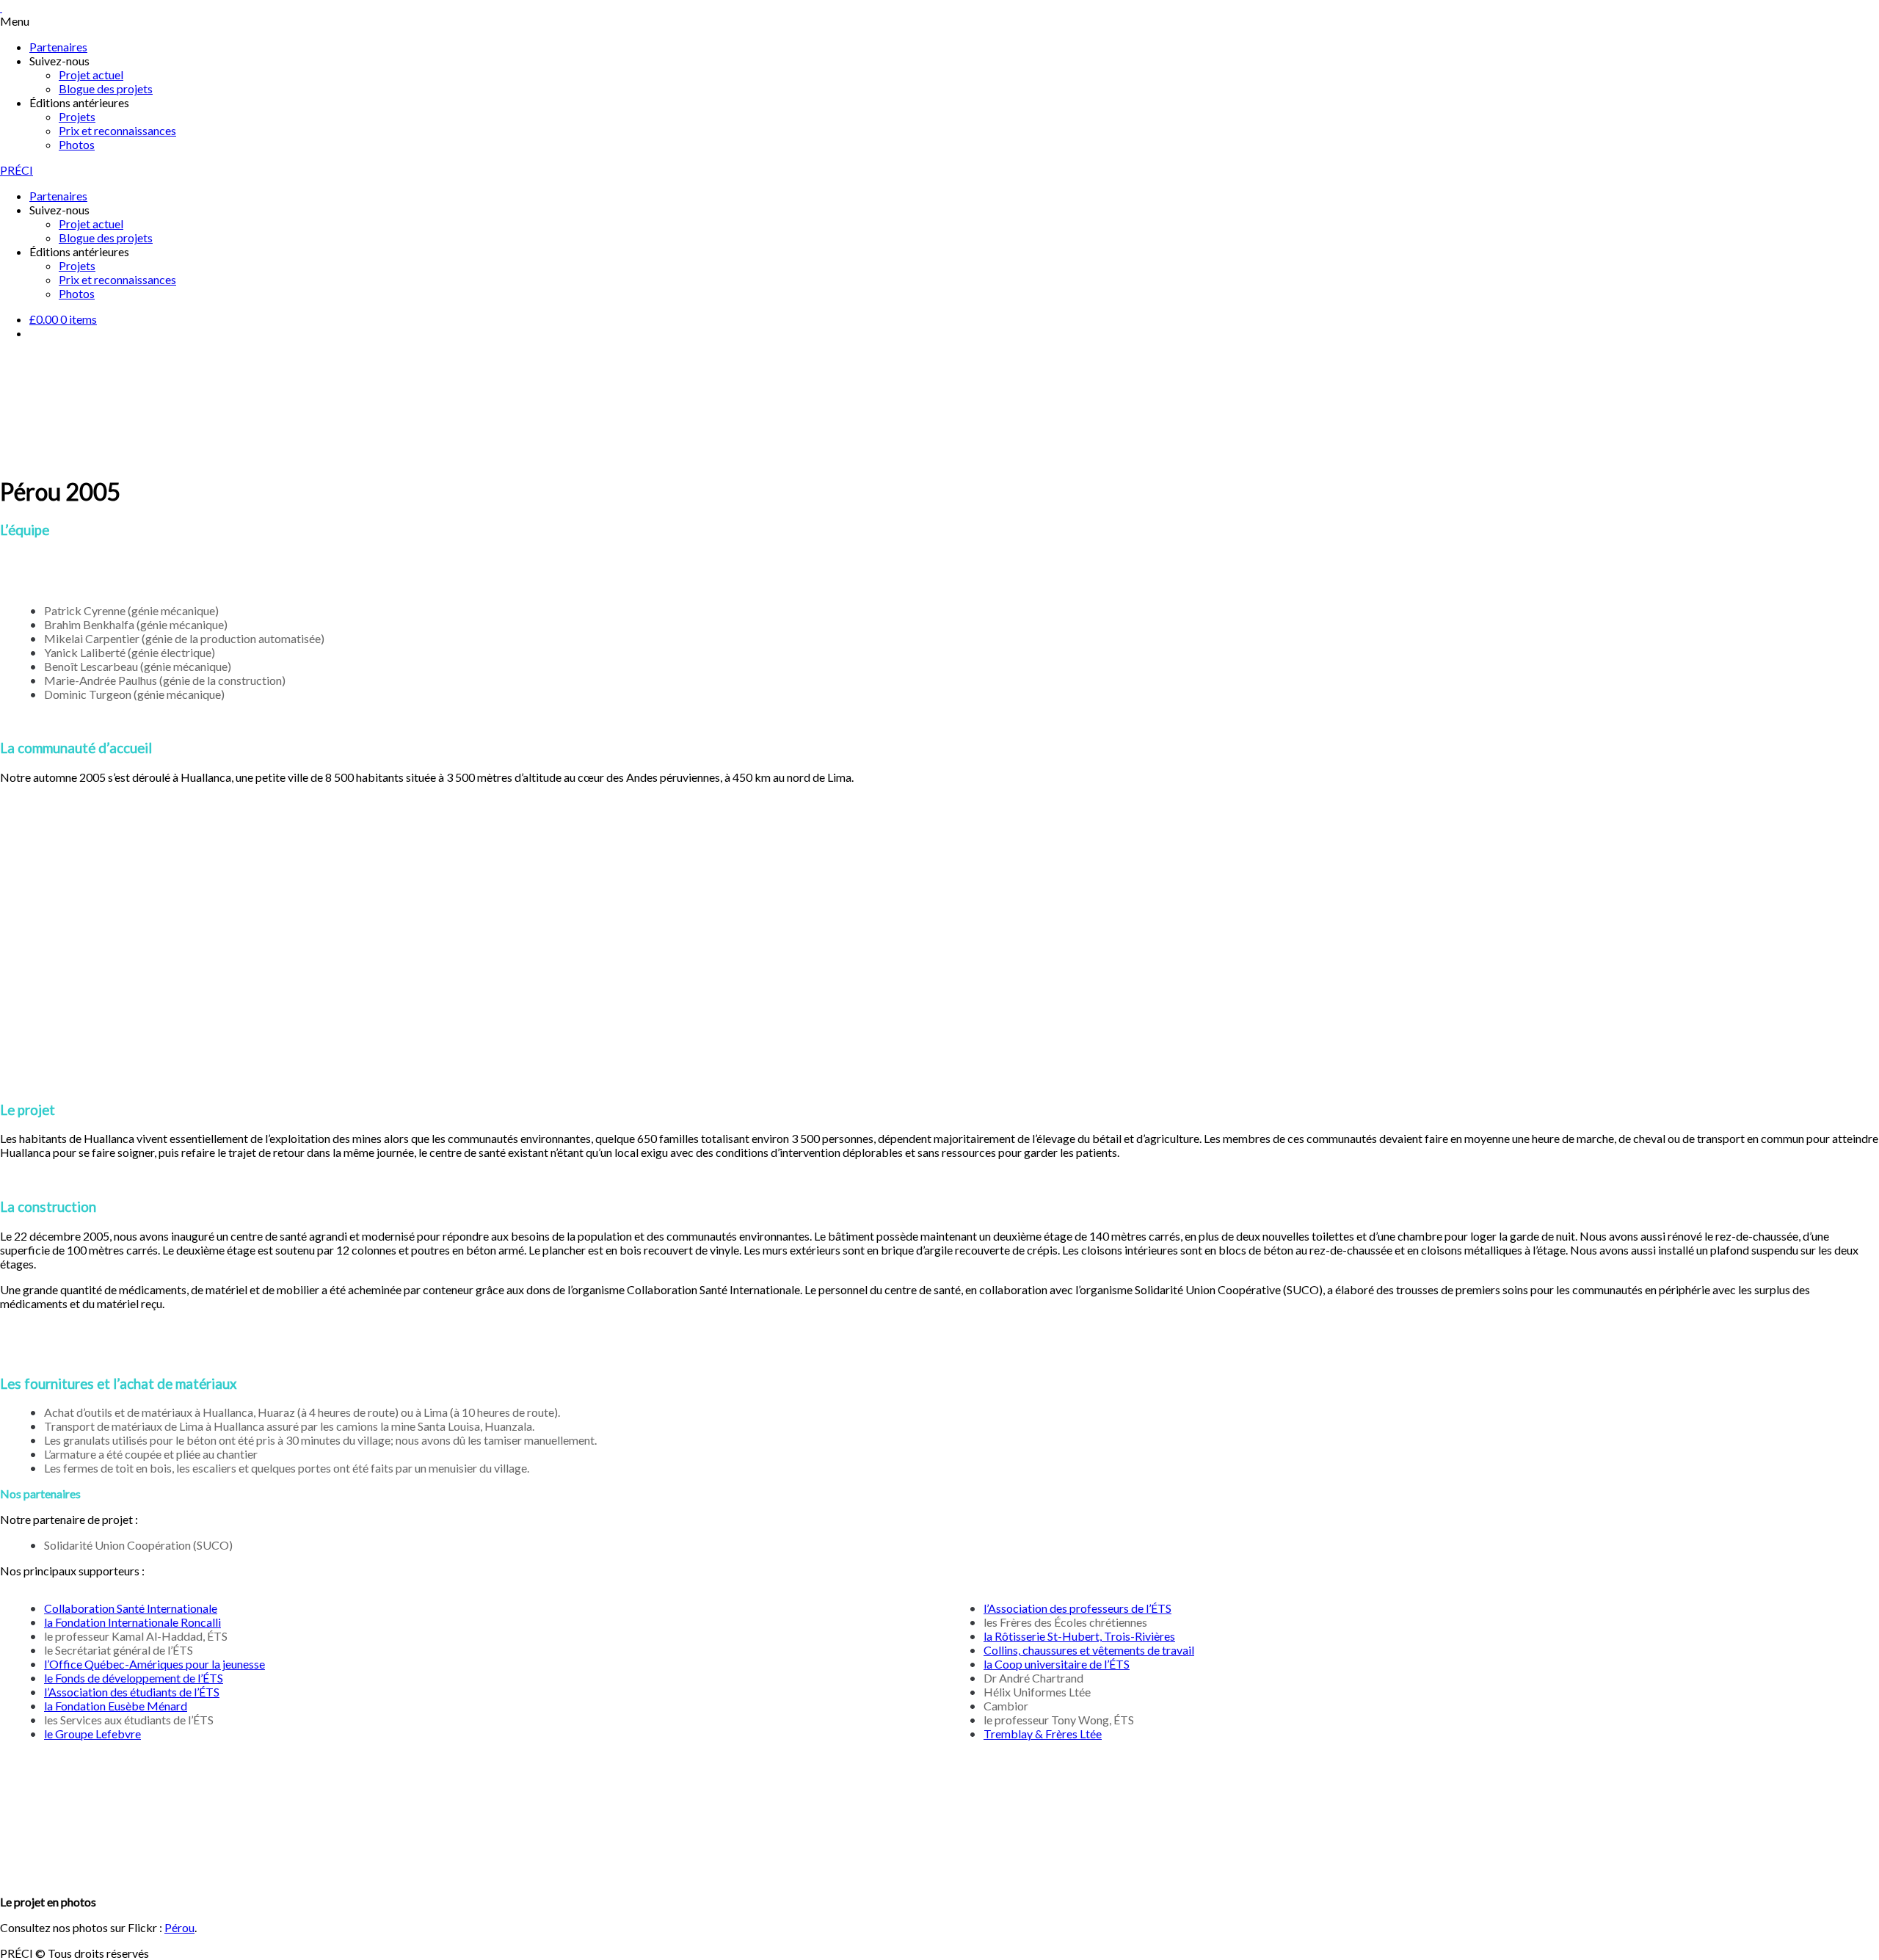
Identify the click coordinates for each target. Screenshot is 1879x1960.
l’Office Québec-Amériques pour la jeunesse (155, 1664)
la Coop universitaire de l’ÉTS (1057, 1664)
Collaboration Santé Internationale (131, 1608)
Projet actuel (91, 75)
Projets (77, 116)
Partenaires (58, 47)
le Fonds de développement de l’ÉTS (134, 1678)
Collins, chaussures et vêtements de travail (1089, 1650)
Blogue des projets (106, 88)
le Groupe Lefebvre (92, 1734)
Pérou (179, 1927)
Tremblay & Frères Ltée (1043, 1734)
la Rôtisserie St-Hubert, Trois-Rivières (1079, 1636)
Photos (77, 144)
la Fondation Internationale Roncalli (132, 1622)
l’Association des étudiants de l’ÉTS (132, 1692)
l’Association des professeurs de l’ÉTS (1077, 1608)
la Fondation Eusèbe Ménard (116, 1706)
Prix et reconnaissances (117, 130)
